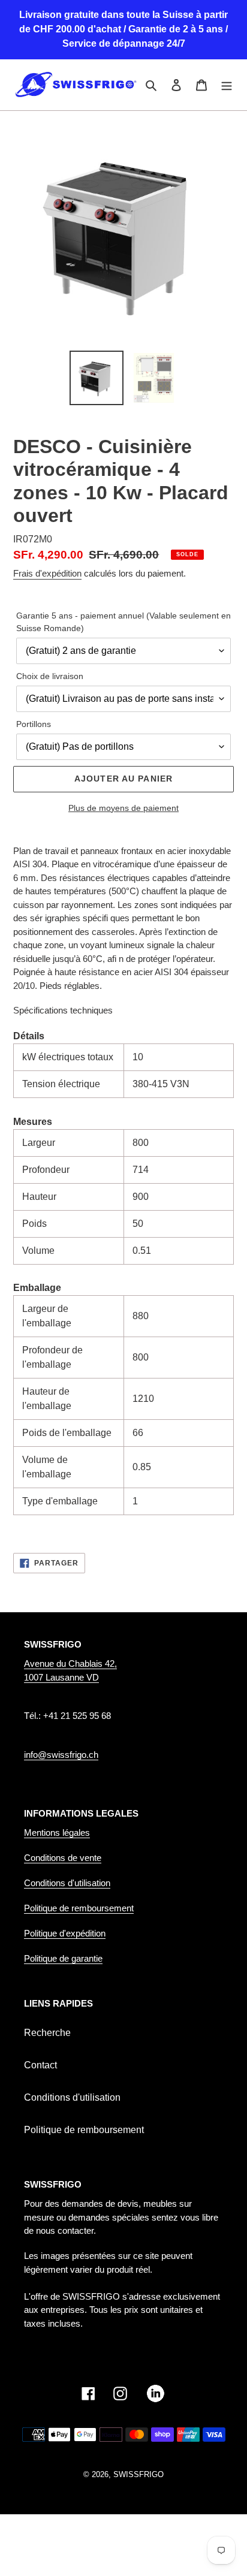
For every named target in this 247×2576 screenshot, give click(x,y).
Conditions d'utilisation (67, 1883)
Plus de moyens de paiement (123, 808)
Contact (40, 2065)
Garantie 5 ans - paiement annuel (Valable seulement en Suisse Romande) (123, 622)
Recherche (47, 2033)
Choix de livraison (50, 676)
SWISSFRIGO (138, 2474)
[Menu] (227, 85)
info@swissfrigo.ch (61, 1755)
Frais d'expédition (47, 573)
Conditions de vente (63, 1858)
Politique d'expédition (65, 1933)
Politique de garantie (63, 1958)
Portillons (34, 724)
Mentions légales (57, 1833)
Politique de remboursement (79, 1908)
